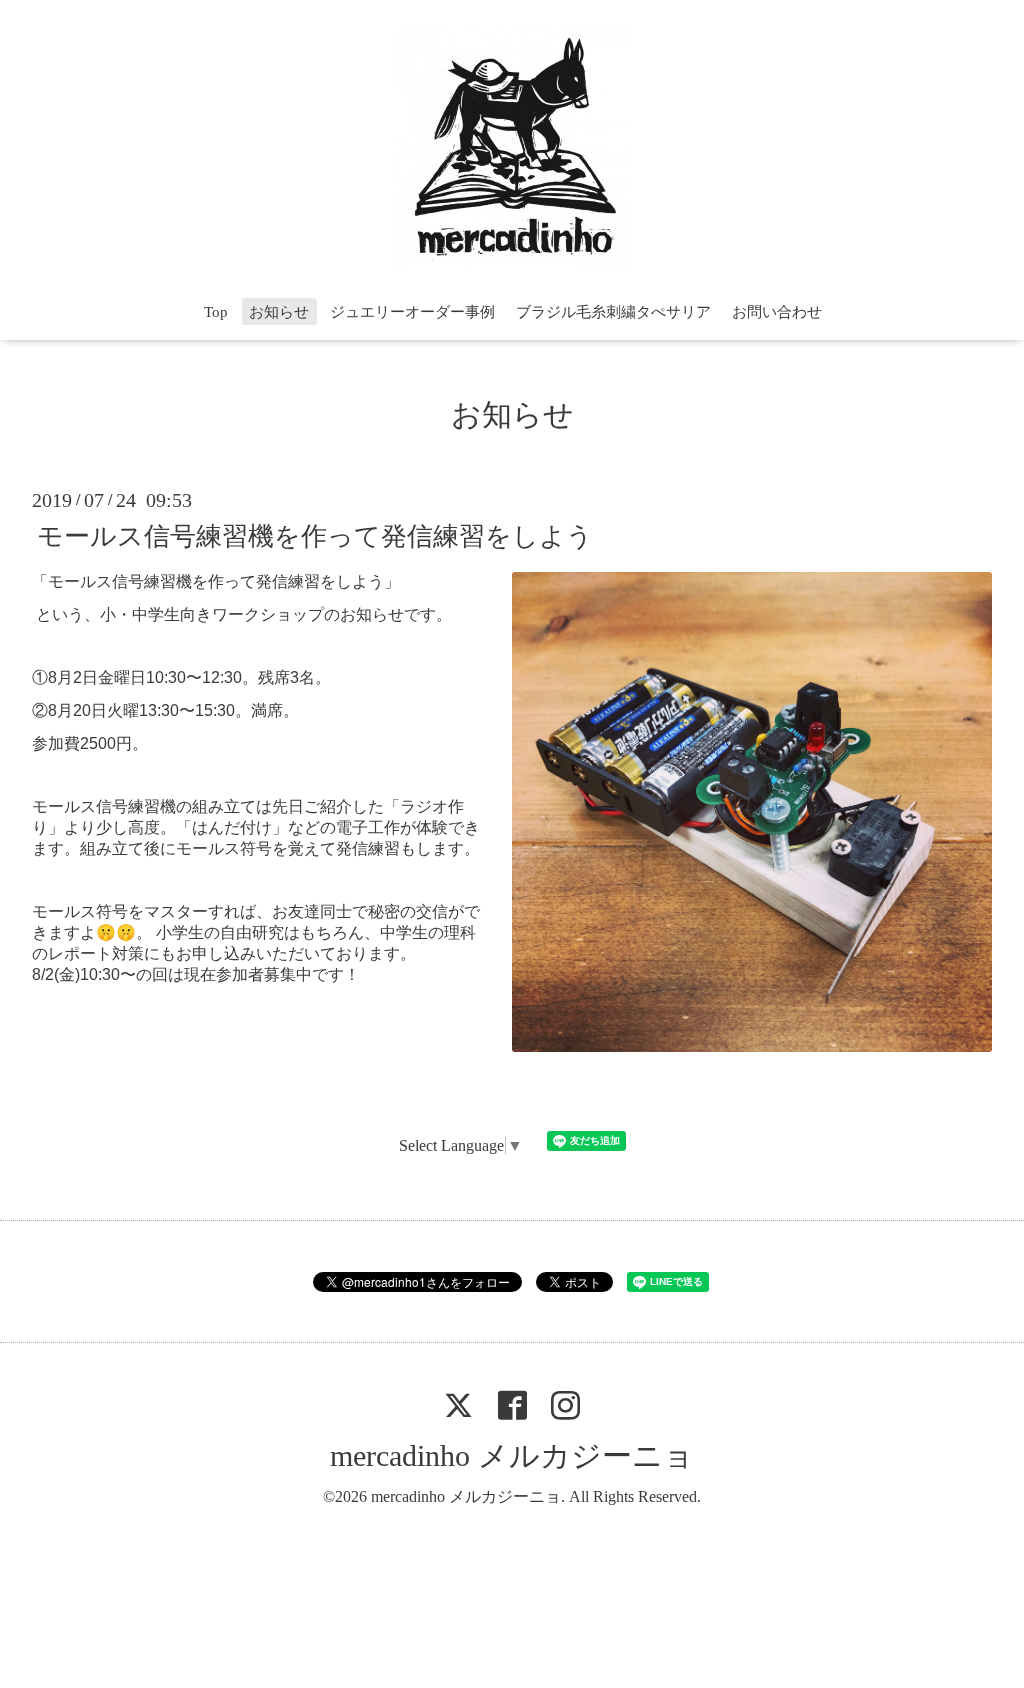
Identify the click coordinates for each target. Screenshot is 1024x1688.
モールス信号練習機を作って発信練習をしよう (315, 535)
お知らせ (279, 312)
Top (216, 312)
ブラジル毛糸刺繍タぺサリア (613, 312)
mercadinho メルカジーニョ (512, 1455)
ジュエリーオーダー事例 (412, 312)
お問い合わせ (777, 312)
